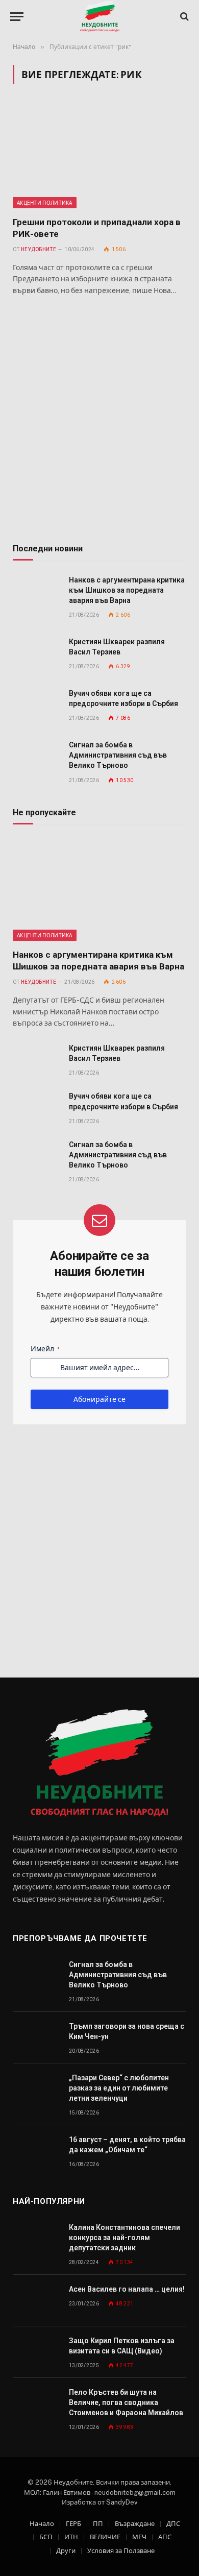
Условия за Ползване (121, 2551)
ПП (98, 2524)
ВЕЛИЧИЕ (105, 2537)
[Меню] (17, 17)
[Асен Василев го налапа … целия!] (36, 2301)
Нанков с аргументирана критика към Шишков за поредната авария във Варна (127, 590)
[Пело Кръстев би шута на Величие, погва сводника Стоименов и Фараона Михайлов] (36, 2404)
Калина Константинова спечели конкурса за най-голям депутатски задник (125, 2238)
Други (66, 2551)
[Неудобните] (100, 17)
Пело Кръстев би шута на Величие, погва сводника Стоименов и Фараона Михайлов (126, 2402)
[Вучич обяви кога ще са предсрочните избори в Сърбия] (36, 705)
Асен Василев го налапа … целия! (127, 2289)
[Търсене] (183, 17)
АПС (165, 2537)
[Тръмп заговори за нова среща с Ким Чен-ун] (36, 2038)
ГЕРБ (73, 2524)
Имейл (45, 1349)
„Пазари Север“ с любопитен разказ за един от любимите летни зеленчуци (119, 2088)
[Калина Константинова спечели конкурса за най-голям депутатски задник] (36, 2239)
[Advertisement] (99, 421)
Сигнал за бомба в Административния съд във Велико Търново (118, 755)
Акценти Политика (45, 203)
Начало (42, 2524)
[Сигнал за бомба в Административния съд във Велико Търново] (36, 756)
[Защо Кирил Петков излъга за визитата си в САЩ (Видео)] (36, 2352)
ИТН (71, 2537)
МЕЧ (139, 2537)
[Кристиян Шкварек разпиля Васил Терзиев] (36, 653)
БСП (46, 2537)
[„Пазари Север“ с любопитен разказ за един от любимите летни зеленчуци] (36, 2089)
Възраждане (135, 2524)
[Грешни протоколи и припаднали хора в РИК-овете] (99, 156)
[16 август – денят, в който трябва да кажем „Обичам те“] (36, 2151)
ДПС (173, 2524)
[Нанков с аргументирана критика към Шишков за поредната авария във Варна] (36, 591)
